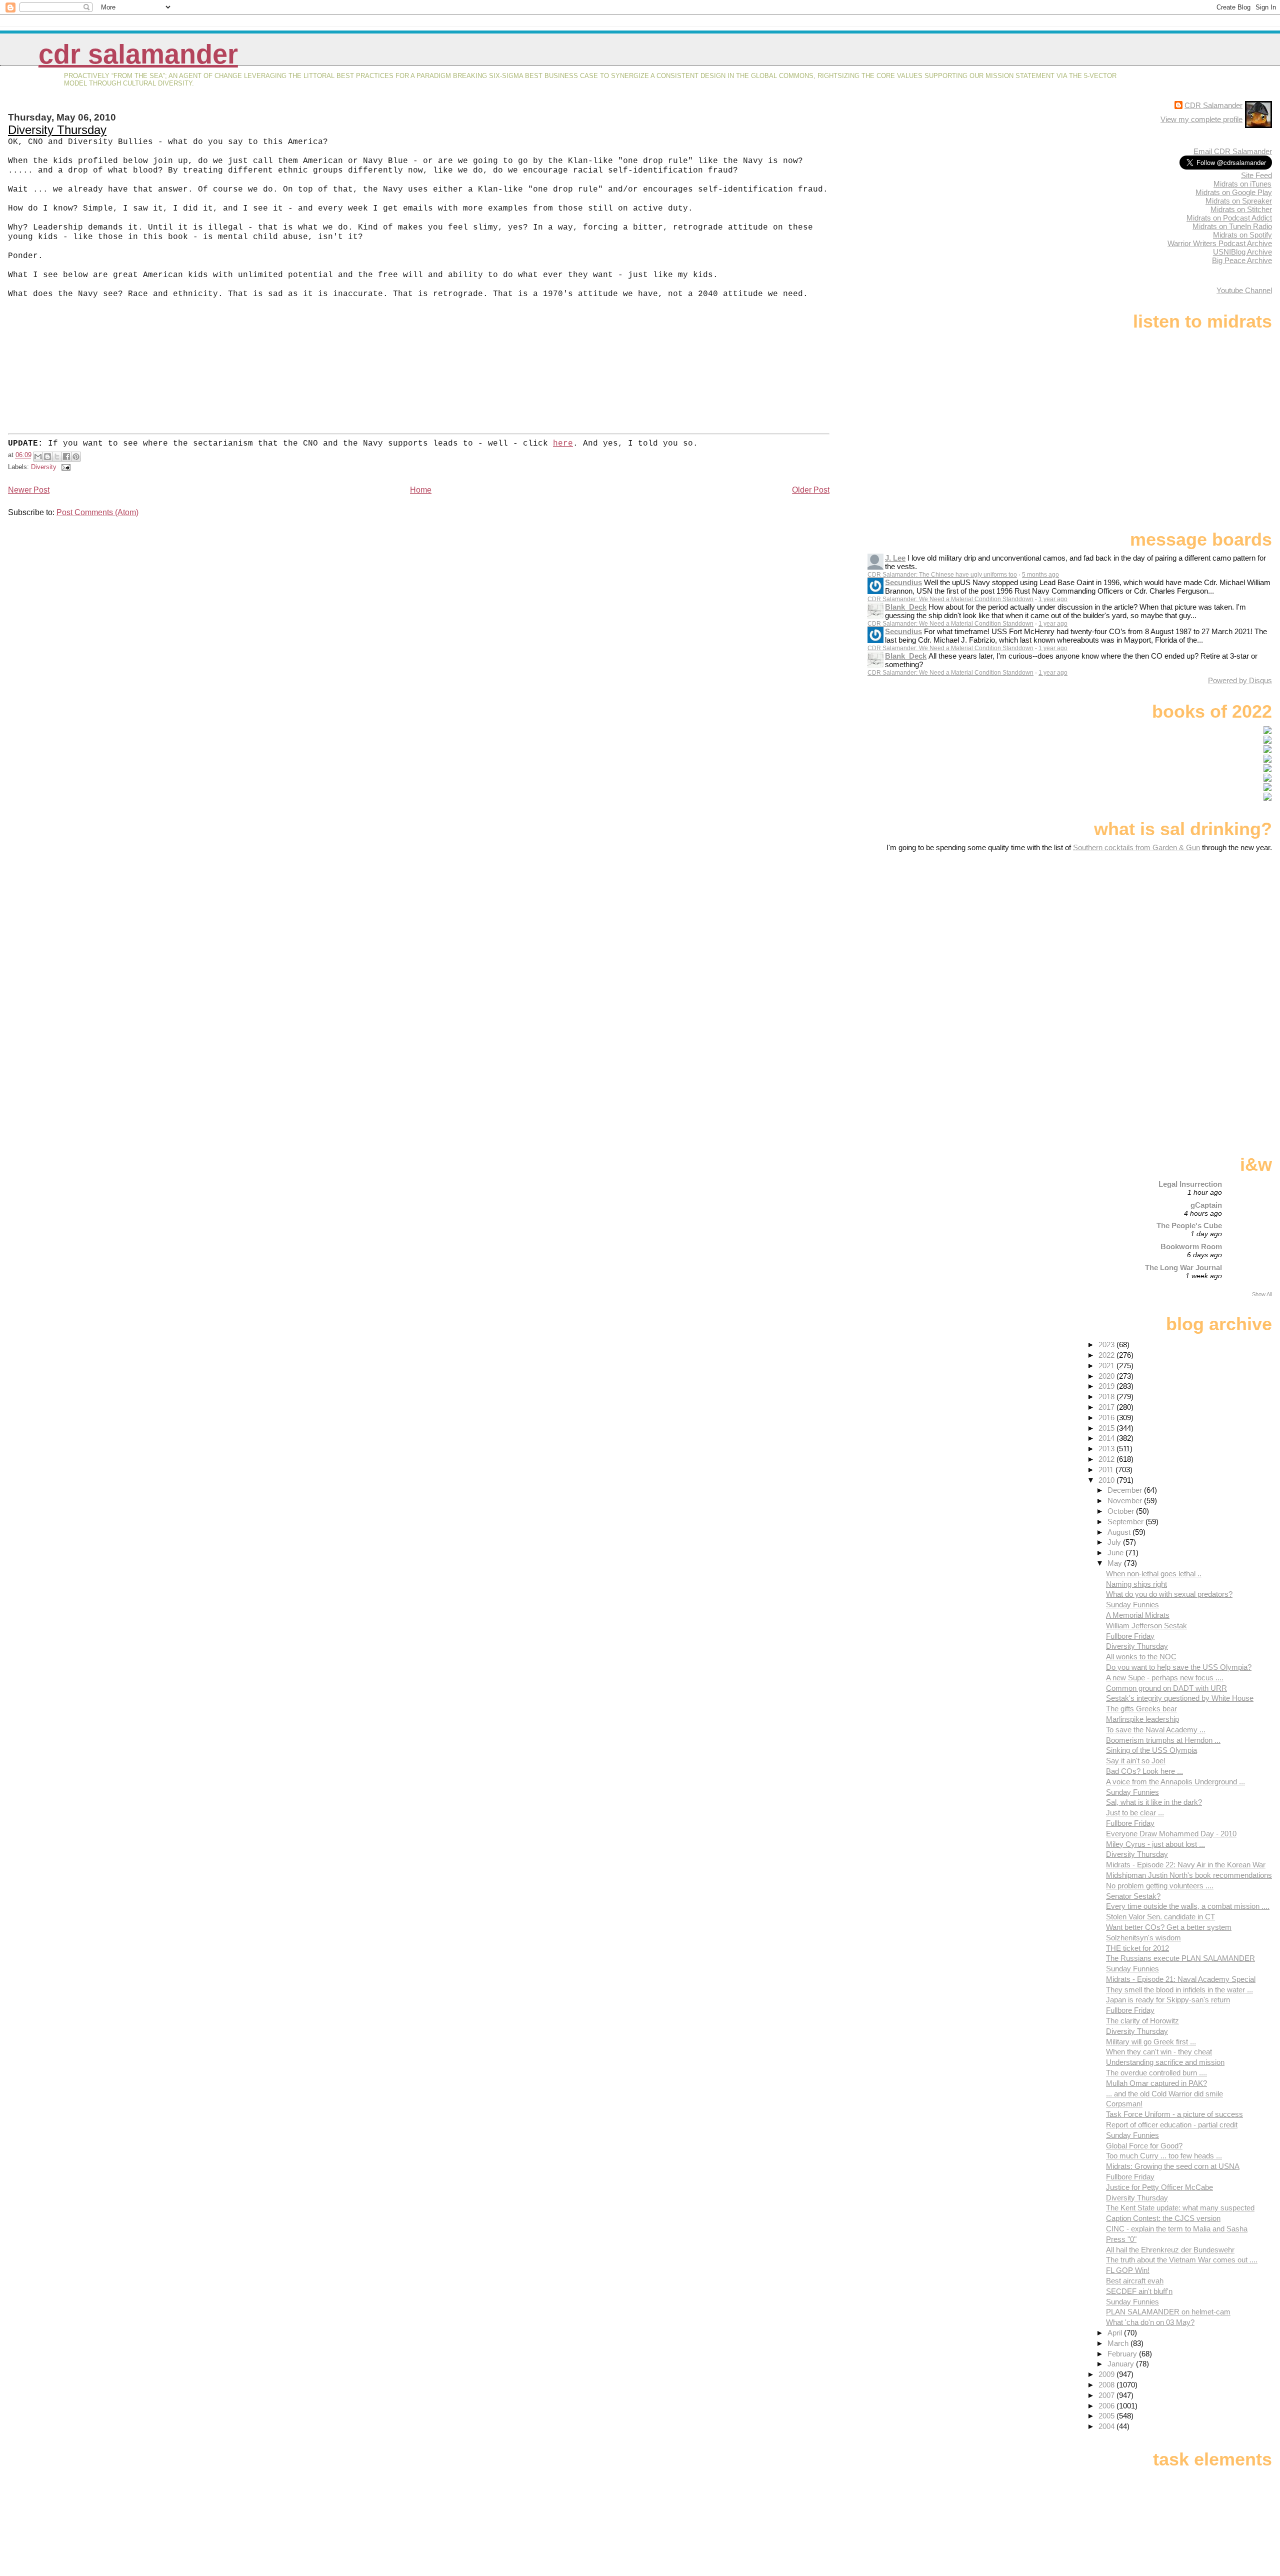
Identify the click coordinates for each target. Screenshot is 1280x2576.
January (1122, 2364)
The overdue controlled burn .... (1156, 2073)
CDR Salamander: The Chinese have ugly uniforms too (942, 575)
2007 (1107, 2395)
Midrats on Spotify (1242, 235)
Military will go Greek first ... (1151, 2042)
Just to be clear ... (1135, 1813)
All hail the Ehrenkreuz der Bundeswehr (1170, 2250)
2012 (1107, 1459)
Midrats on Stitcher (1241, 209)
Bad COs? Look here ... (1144, 1771)
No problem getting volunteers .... (1160, 1886)
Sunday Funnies (1132, 1605)
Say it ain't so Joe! (1136, 1761)
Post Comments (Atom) (97, 512)
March (1119, 2343)
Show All (1262, 1294)
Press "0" (1121, 2239)
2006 (1107, 2406)
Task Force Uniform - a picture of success (1174, 2114)
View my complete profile (1201, 119)
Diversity (44, 467)
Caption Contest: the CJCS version (1163, 2218)
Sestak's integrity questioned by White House (1180, 1698)
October (1122, 1511)
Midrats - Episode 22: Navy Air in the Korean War (1186, 1865)
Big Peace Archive (1242, 260)
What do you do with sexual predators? (1169, 1594)
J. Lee (895, 558)
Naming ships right (1136, 1584)
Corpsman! (1124, 2104)
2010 (1107, 1480)
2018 (1107, 1397)
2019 (1107, 1386)
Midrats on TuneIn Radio (1232, 226)
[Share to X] (57, 457)
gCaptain (1206, 1205)
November (1126, 1501)
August (1120, 1532)
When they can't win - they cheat (1159, 2052)
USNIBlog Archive (1242, 252)
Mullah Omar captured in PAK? (1156, 2083)
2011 (1107, 1470)
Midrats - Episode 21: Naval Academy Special (1181, 1979)
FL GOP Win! (1128, 2270)
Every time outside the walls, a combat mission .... (1188, 1906)
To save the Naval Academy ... (1156, 1730)
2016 (1107, 1418)
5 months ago (1040, 575)
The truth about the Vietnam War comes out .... (1182, 2260)
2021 (1107, 1366)
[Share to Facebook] (66, 457)
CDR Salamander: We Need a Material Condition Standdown (950, 599)
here (563, 444)
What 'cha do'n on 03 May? (1150, 2322)
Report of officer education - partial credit (1172, 2125)
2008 (1107, 2385)
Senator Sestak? (1133, 1896)
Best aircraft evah (1135, 2281)
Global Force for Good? (1144, 2146)
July (1115, 1542)
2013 (1107, 1449)
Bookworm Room (1191, 1246)
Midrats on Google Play (1234, 192)
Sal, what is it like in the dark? (1154, 1802)
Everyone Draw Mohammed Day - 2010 (1171, 1834)
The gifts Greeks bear (1141, 1709)
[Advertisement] (1209, 931)
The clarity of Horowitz (1142, 2021)
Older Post (811, 490)
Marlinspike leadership (1142, 1719)
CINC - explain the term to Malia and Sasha (1177, 2229)
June (1116, 1553)
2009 (1107, 2374)
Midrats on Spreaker (1239, 201)
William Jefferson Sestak (1146, 1626)
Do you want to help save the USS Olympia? (1179, 1667)
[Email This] (38, 457)
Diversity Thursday (57, 130)
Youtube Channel (1244, 290)
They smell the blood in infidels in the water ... (1179, 1990)
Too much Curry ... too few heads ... (1164, 2156)
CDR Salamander (138, 54)
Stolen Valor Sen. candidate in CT (1160, 1917)
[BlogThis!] (47, 457)
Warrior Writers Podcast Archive (1220, 243)
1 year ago (1053, 599)
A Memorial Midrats (1138, 1615)
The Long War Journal (1183, 1267)
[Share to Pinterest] (76, 457)
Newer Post (29, 490)
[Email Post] (64, 467)
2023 (1107, 1345)
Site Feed (1256, 175)
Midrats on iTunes (1242, 184)
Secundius (903, 582)
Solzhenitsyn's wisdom (1143, 1938)
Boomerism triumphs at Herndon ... (1163, 1740)
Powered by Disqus (1240, 680)
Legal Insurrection (1190, 1184)
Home (421, 490)
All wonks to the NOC (1141, 1657)
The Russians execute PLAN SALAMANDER (1180, 1958)
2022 (1107, 1355)
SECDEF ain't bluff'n (1139, 2291)
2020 (1107, 1376)
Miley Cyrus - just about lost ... (1155, 1844)
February (1123, 2354)
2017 (1107, 1407)
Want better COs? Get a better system (1169, 1927)
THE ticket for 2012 (1137, 1948)
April (1116, 2333)
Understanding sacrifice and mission (1165, 2062)
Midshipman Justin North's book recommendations (1189, 1875)
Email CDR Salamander (1233, 151)
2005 (1107, 2416)
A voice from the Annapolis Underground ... (1175, 1782)
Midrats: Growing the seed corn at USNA (1173, 2166)
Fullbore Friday (1130, 1636)
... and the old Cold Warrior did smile (1164, 2094)
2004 (1107, 2426)
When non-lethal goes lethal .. (1154, 1574)
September (1126, 1522)
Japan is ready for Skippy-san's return (1168, 2000)
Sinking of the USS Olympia (1151, 1750)
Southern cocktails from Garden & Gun (1136, 847)
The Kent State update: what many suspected (1180, 2208)
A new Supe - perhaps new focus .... (1165, 1678)
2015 (1107, 1428)
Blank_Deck (906, 607)
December (1126, 1490)
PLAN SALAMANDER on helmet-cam (1168, 2312)
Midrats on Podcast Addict (1229, 218)
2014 (1107, 1438)
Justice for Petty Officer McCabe (1159, 2187)
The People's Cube (1189, 1225)
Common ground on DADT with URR (1166, 1688)
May (1116, 1563)
